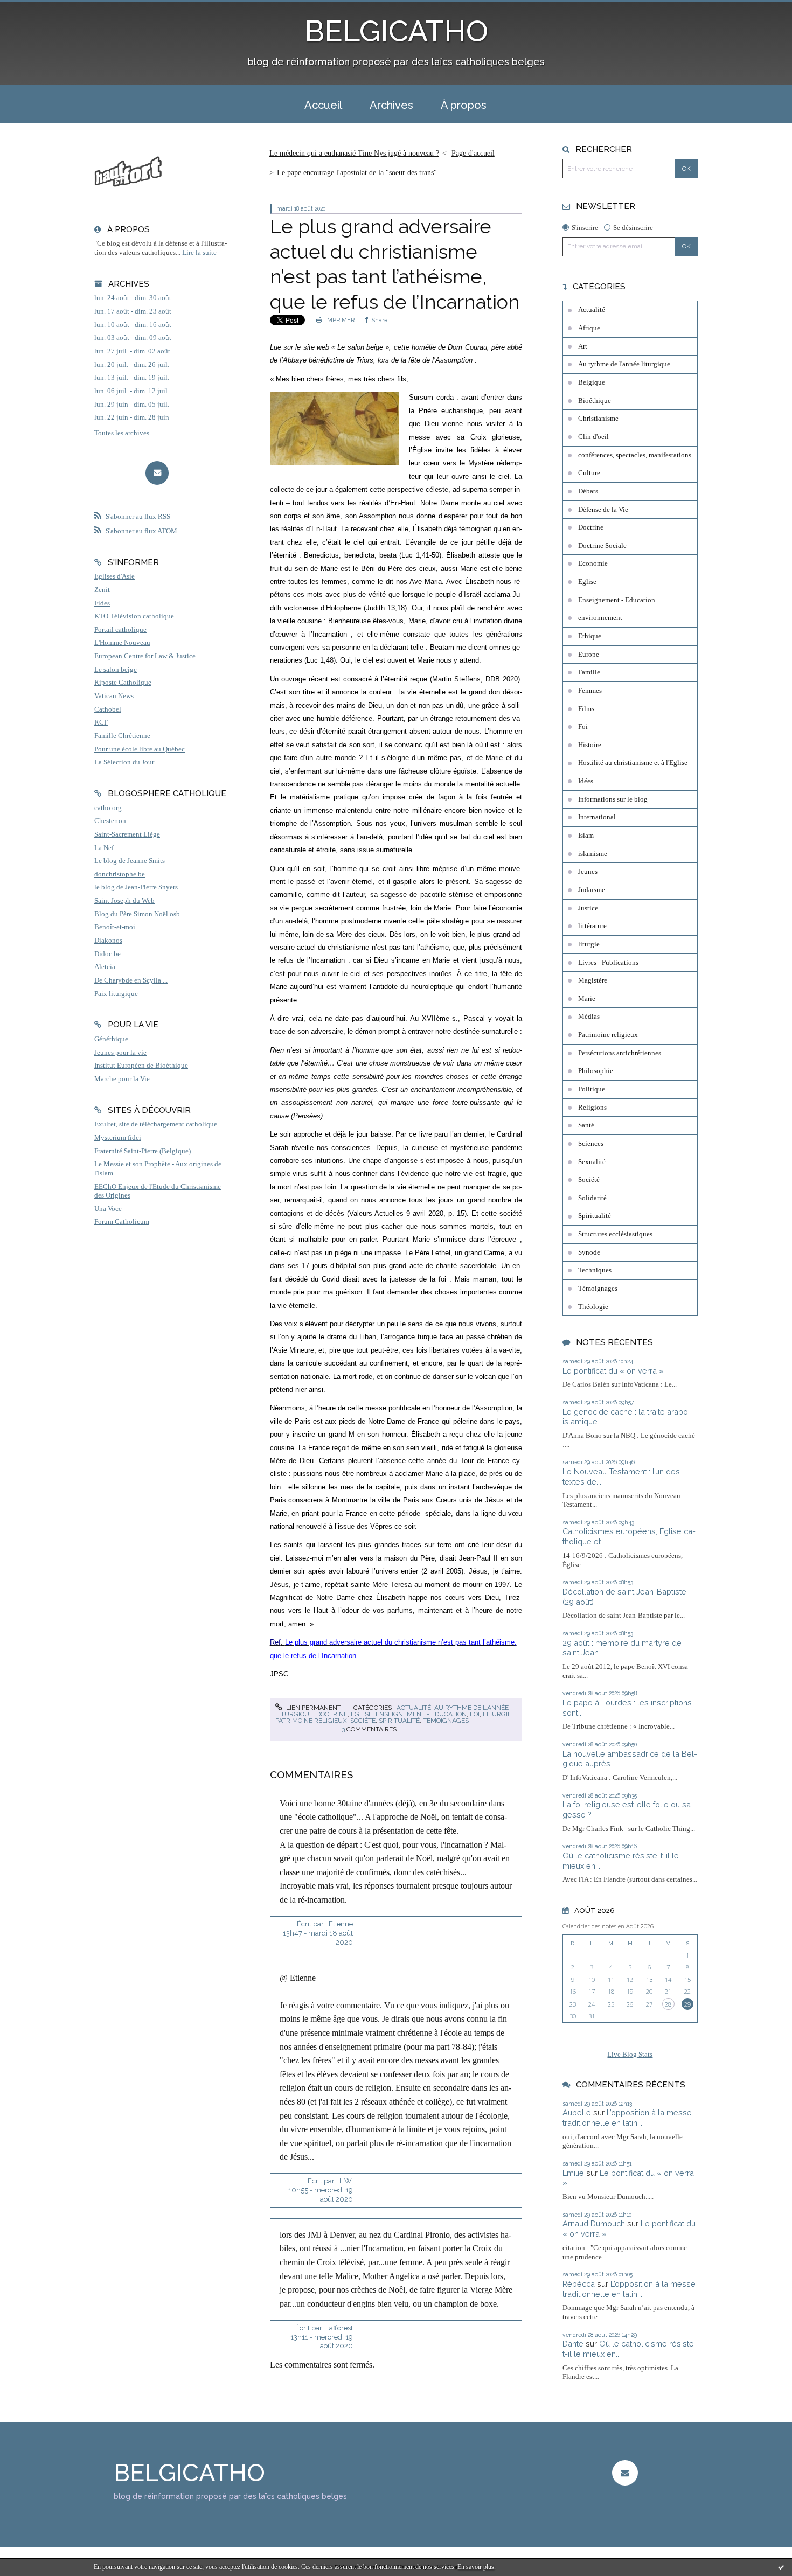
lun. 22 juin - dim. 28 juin (132, 417)
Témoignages (446, 1721)
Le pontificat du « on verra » (613, 1371)
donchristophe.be (120, 874)
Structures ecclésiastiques (615, 1234)
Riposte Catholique (123, 683)
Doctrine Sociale (602, 546)
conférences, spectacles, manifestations (635, 455)
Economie (593, 563)
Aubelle (577, 2112)
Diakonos (108, 941)
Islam (586, 836)
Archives (391, 105)
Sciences (591, 1144)
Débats (588, 491)
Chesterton (110, 821)
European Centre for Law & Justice (145, 656)
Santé (586, 1125)
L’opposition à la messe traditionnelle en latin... (627, 2118)
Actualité (414, 1708)
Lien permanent (313, 1708)
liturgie (497, 1714)
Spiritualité (399, 1721)
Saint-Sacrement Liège (127, 834)
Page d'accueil (473, 153)
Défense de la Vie (603, 510)
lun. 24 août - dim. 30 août (133, 298)
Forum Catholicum (122, 1222)
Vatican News (114, 696)
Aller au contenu (34, 9)
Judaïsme (592, 890)
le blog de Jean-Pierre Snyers (136, 887)
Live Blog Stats (630, 2055)
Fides (102, 603)
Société (363, 1721)
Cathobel (108, 709)
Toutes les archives (122, 433)
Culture (589, 473)
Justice (588, 908)
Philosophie (596, 1071)
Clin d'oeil (593, 437)
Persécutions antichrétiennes (620, 1053)
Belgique (592, 382)
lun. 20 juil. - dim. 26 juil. (132, 365)
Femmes (590, 691)
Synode (589, 1252)
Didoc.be (107, 954)
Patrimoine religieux (311, 1721)
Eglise (362, 1714)
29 (687, 2004)
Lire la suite (199, 253)
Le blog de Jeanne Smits (130, 861)
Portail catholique (120, 630)
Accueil (323, 105)
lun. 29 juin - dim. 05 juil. (132, 405)
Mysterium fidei (118, 1138)
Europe (589, 655)
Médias (589, 1017)
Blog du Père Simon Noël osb (137, 914)
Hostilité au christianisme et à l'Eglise (633, 763)
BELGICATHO (396, 31)
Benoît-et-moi (115, 927)
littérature (592, 926)
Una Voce (108, 1209)
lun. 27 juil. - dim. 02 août (132, 351)
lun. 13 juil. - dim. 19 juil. (132, 378)
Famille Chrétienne (122, 736)
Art (583, 346)
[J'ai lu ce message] (781, 2567)
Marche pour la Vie (122, 1079)
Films (586, 709)
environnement (600, 618)
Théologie (593, 1307)
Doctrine (332, 1714)
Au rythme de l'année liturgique (624, 364)
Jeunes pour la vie (120, 1053)
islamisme (593, 854)
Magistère (593, 980)
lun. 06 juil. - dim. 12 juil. (132, 391)
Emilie (573, 2173)
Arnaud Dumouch (594, 2223)
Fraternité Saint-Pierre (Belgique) (143, 1151)
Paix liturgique (116, 994)
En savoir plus (476, 2567)
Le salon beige (116, 670)
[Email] (157, 473)
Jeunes (588, 872)
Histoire (590, 745)
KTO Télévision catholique (134, 616)
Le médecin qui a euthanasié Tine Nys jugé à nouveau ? (354, 153)
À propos (464, 105)
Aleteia (105, 967)
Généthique (111, 1039)
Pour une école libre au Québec (140, 749)
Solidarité (592, 1198)
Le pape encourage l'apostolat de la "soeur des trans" (357, 173)
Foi (475, 1714)
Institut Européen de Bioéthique (141, 1066)
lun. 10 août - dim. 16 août (133, 325)
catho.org (108, 808)
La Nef (104, 848)
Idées (586, 781)
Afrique (589, 328)
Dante (573, 2344)
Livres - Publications (608, 963)
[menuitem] (323, 104)
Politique (592, 1089)
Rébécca (579, 2284)
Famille (589, 672)
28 (668, 2004)
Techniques (595, 1270)
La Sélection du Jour (124, 762)
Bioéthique (595, 401)
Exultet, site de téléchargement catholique (156, 1124)
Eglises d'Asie (114, 576)
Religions (592, 1108)
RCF (101, 722)
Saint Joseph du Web (124, 901)
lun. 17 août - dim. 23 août (133, 311)
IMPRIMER (339, 320)
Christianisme (598, 419)
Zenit (102, 590)
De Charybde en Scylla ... (131, 980)
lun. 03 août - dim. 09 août (133, 338)
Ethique (590, 636)
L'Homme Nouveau (122, 643)
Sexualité (592, 1162)
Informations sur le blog (613, 799)
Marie (587, 999)
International (597, 817)
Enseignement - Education (421, 1714)
